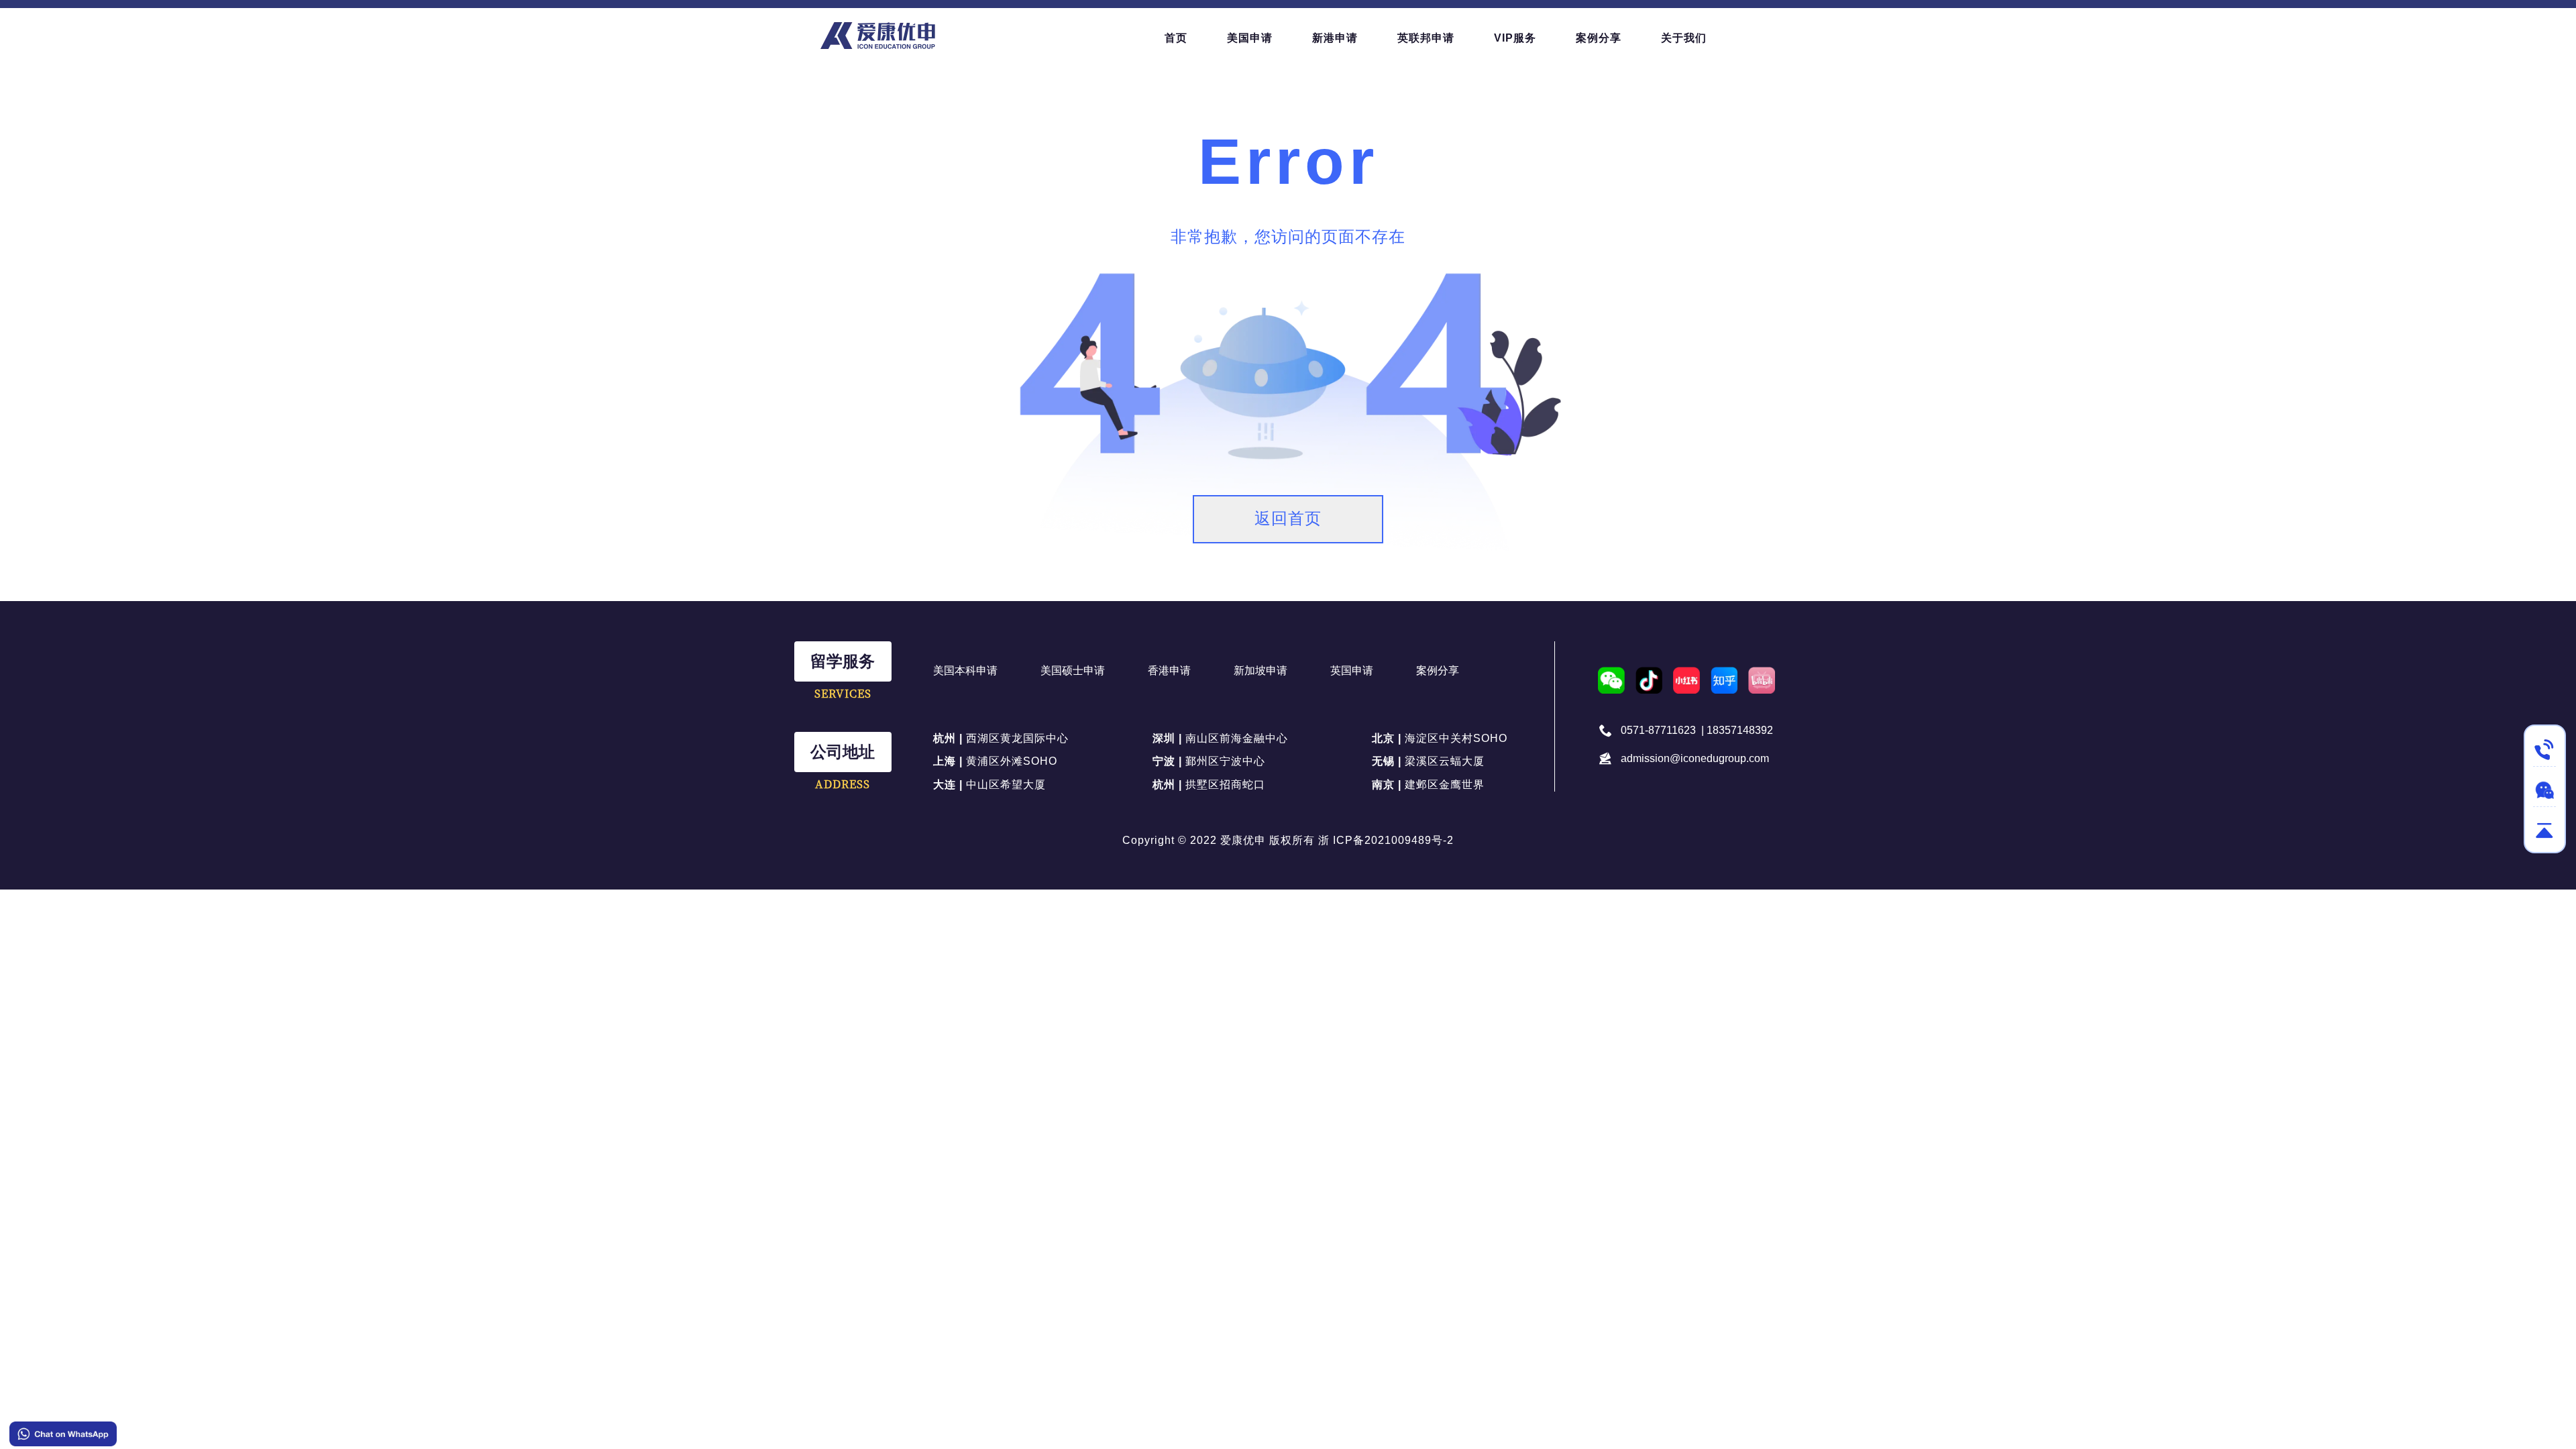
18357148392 (1740, 730)
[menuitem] (1176, 38)
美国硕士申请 (1073, 670)
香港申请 (1169, 670)
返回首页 (1288, 518)
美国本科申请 (965, 670)
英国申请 (1352, 670)
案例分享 (1438, 670)
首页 (1176, 38)
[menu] (1456, 38)
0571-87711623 (1658, 730)
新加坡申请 (1260, 670)
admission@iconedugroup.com (1695, 758)
